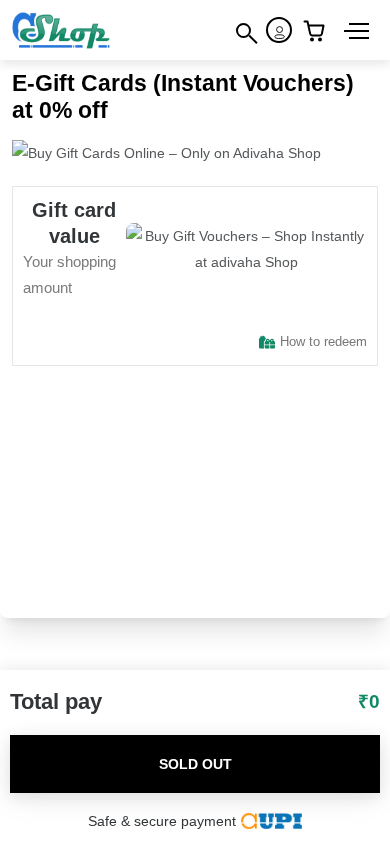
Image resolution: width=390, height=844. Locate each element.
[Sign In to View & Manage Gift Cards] (279, 30)
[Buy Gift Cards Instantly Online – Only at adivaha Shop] (62, 29)
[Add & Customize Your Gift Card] (319, 30)
